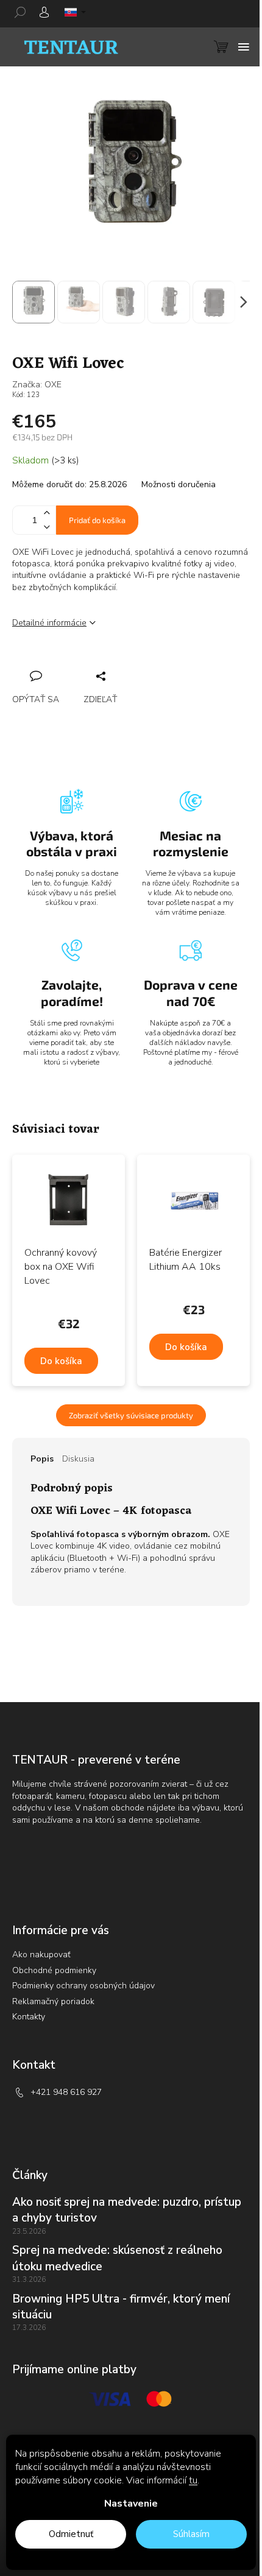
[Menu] (244, 47)
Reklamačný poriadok (53, 2001)
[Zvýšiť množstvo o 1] (46, 513)
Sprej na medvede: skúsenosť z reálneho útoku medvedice (117, 2258)
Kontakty (29, 2017)
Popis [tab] (42, 1459)
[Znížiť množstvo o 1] (46, 527)
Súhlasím (191, 2534)
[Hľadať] (24, 12)
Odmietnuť (71, 2534)
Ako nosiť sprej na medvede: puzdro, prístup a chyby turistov (127, 2210)
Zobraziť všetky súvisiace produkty (131, 1415)
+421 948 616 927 (66, 2092)
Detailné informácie (49, 623)
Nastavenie (131, 2504)
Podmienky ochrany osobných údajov (83, 1986)
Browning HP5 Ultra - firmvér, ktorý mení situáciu (121, 2307)
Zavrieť (104, 663)
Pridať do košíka (97, 520)
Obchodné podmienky (54, 1970)
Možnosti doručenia (179, 484)
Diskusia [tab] (78, 1459)
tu (193, 2480)
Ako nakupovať (41, 1955)
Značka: (37, 385)
